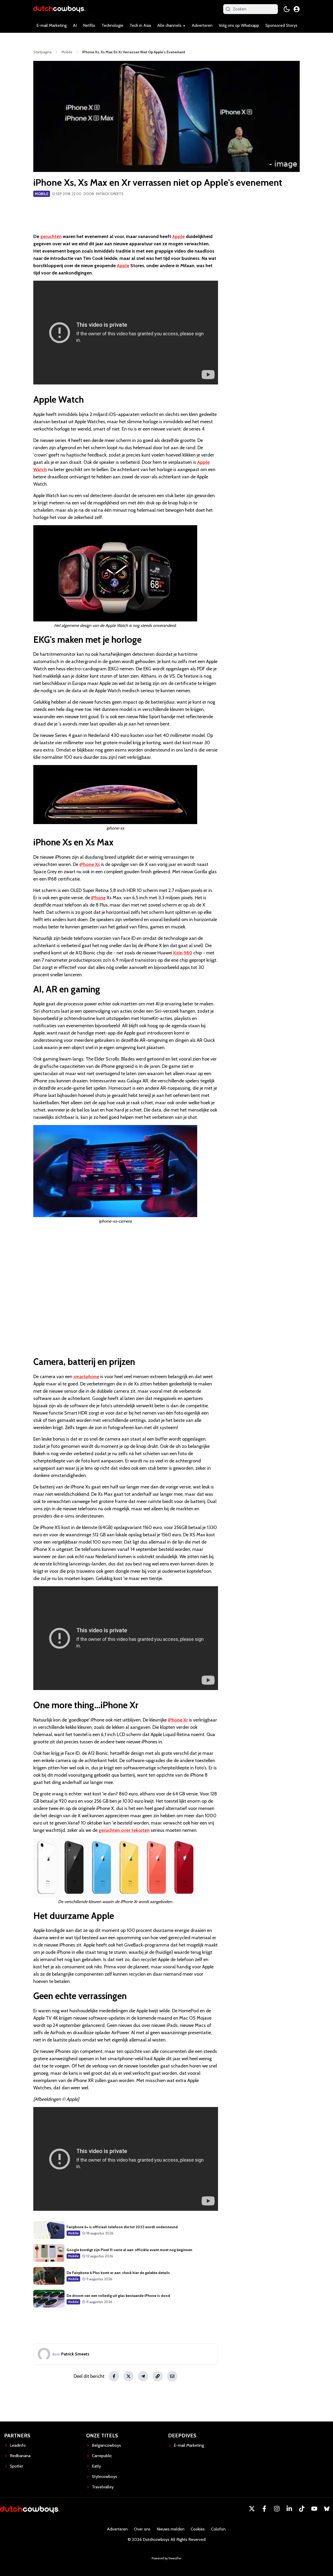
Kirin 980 (183, 953)
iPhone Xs (90, 864)
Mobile (42, 194)
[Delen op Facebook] (114, 2376)
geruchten (51, 236)
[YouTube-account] (314, 2509)
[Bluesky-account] (327, 2509)
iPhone (98, 898)
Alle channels (169, 25)
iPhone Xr (178, 1720)
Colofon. (219, 2529)
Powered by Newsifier (167, 2558)
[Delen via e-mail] (172, 2376)
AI (75, 25)
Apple (178, 236)
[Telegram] (143, 2376)
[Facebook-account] (264, 2509)
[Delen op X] (129, 2376)
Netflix (89, 25)
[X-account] (252, 2509)
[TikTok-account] (302, 2509)
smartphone (86, 1377)
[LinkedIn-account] (289, 2509)
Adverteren (202, 25)
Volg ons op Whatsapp (239, 25)
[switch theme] (287, 9)
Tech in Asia (140, 25)
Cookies (198, 2529)
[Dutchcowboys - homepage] (59, 9)
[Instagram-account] (277, 2509)
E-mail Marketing (52, 25)
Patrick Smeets (110, 194)
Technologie (112, 25)
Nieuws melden (171, 2529)
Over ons (142, 2529)
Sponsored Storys (281, 25)
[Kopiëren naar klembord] (158, 2376)
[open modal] (297, 9)
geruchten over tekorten (124, 1830)
